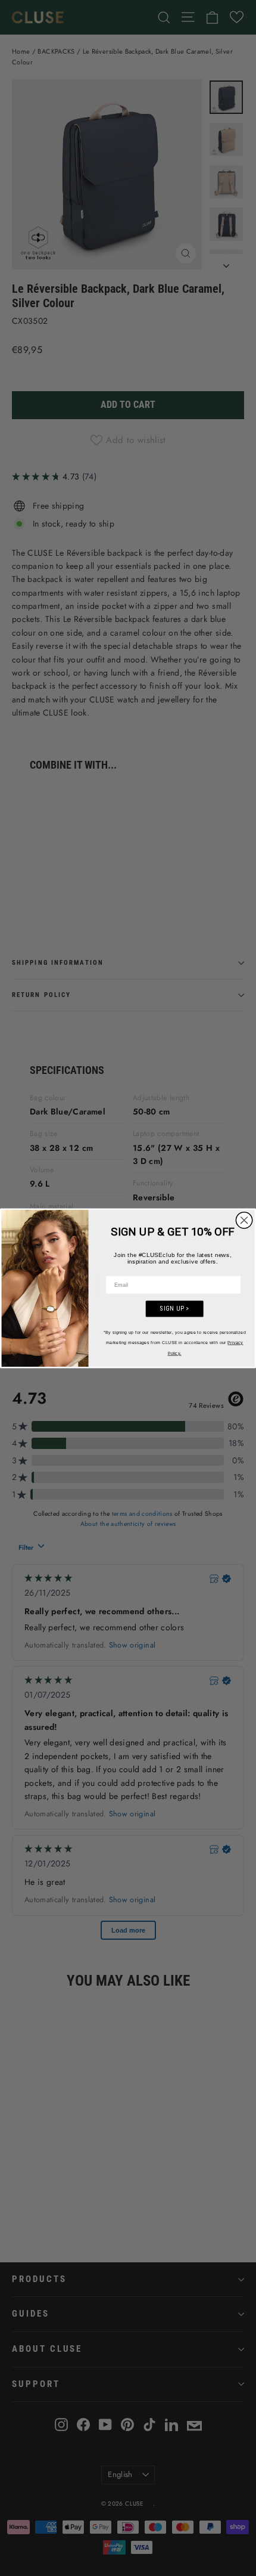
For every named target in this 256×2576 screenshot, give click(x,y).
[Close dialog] (244, 1220)
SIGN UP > (174, 1308)
